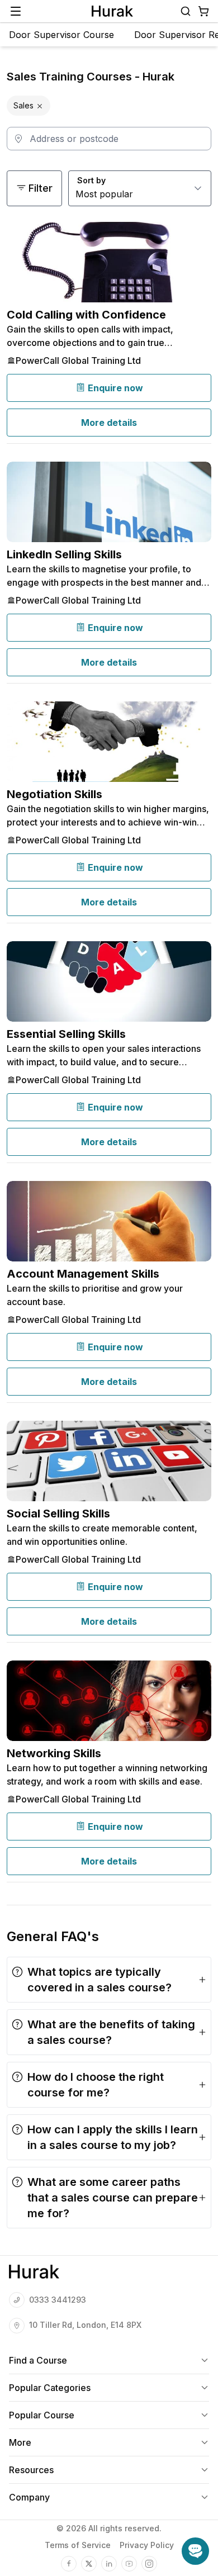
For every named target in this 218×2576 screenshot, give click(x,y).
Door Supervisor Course (61, 35)
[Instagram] (149, 2564)
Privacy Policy (147, 2545)
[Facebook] (69, 2564)
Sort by (91, 180)
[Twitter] (89, 2564)
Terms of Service (78, 2545)
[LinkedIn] (109, 2564)
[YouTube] (129, 2564)
